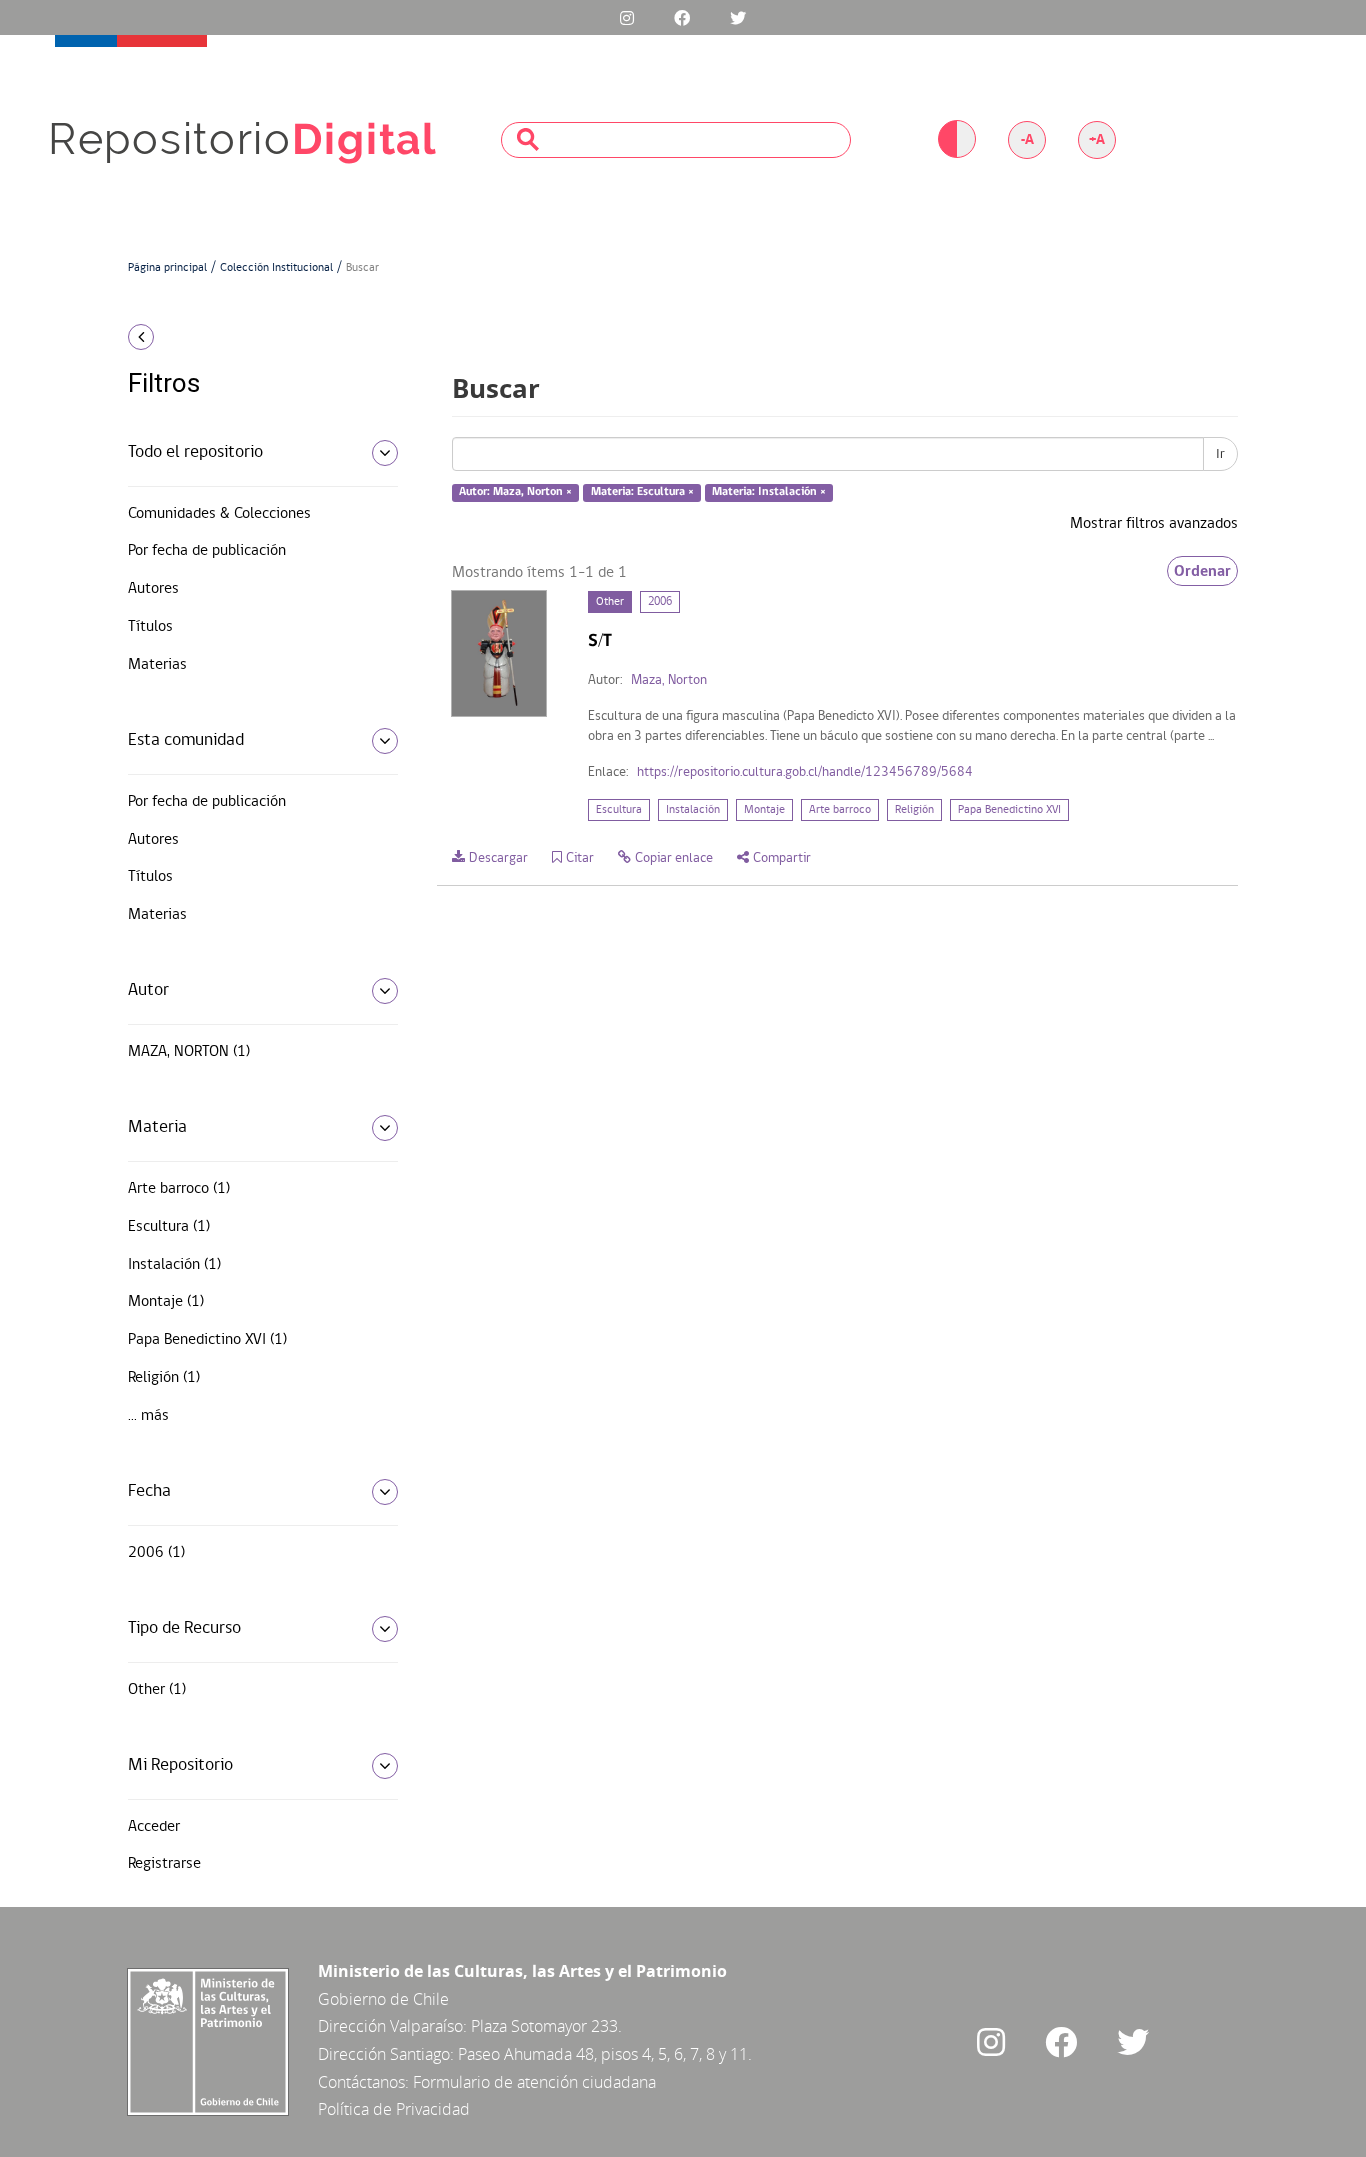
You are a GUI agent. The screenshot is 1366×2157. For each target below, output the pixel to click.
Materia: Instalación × (769, 493)
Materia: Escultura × (642, 493)
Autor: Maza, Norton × (515, 493)
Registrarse (164, 1864)
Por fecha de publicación (207, 551)
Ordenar (1202, 571)
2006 (660, 602)
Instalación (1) (174, 1265)
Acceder (154, 1827)
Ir (1220, 454)
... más (148, 1416)
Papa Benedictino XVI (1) (207, 1340)
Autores (153, 589)
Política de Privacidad (394, 2109)
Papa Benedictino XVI (1009, 810)
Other (610, 602)
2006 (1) (156, 1553)
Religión (914, 810)
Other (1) (157, 1690)
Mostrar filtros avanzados (1154, 524)
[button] (255, 337)
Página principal (167, 268)
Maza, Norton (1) (189, 1052)
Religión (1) (164, 1378)
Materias (157, 665)
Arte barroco (840, 810)
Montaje (764, 810)
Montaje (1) (166, 1302)
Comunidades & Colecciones (219, 514)
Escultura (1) (169, 1227)
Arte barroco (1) (179, 1189)
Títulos (150, 627)
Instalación (693, 810)
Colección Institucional (276, 268)
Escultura (619, 810)
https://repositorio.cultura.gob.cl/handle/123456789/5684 (805, 772)
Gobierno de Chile (383, 1999)
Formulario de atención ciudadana (534, 2082)
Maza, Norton (669, 680)
